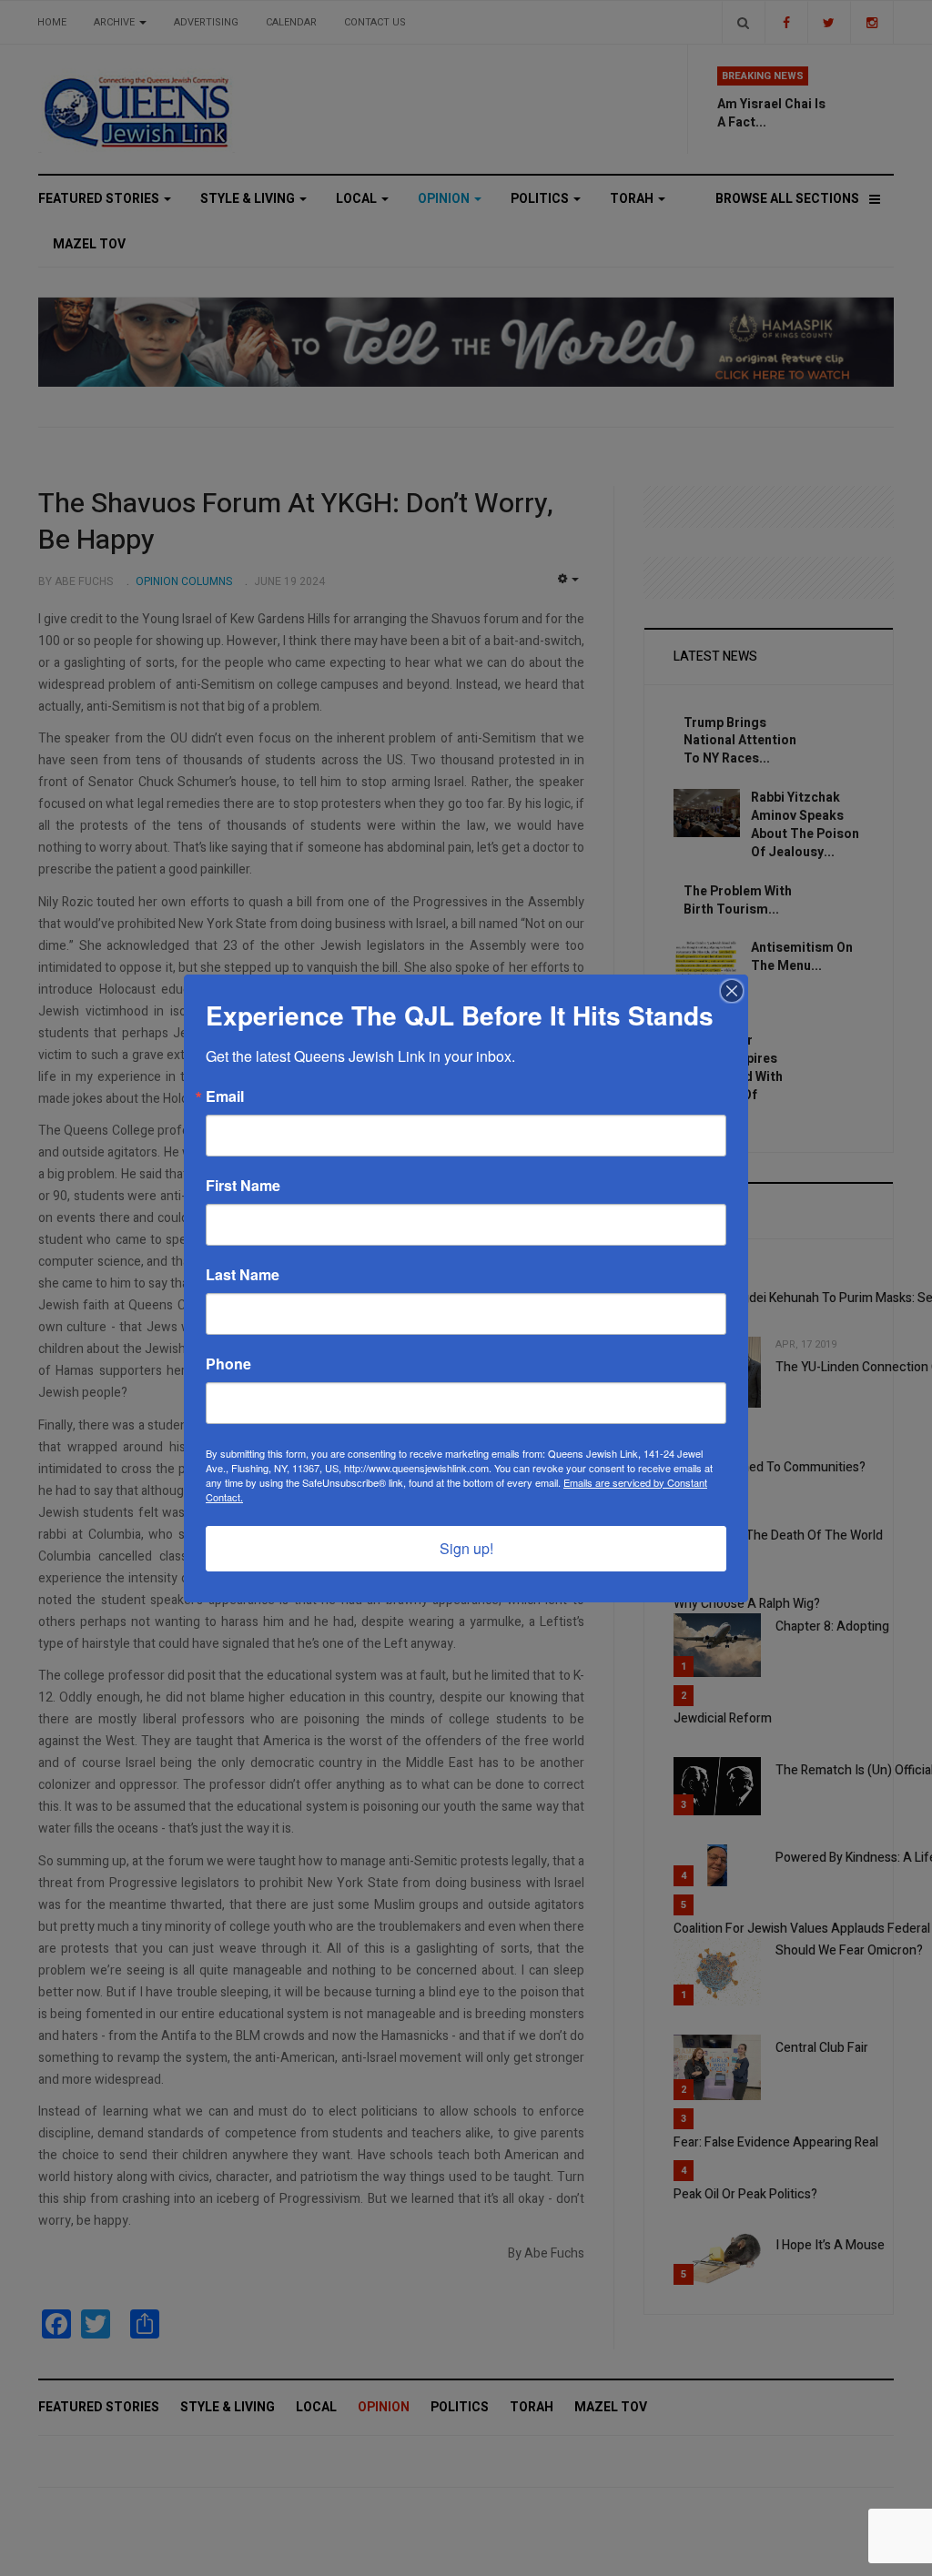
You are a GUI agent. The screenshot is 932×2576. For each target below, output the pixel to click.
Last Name (243, 1275)
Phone (228, 1364)
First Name (243, 1186)
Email (225, 1096)
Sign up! (466, 1548)
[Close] (732, 991)
